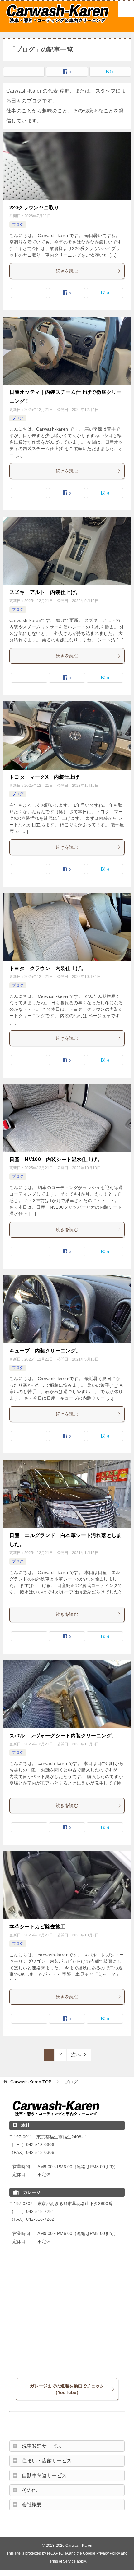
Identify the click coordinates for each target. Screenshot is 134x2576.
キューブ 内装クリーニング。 (45, 1351)
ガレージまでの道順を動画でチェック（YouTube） (67, 2389)
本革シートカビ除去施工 (37, 1927)
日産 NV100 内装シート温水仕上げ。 (56, 1159)
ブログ (18, 225)
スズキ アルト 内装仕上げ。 (45, 592)
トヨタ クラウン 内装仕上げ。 (48, 968)
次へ (76, 2055)
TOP (31, 2082)
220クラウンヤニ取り (34, 208)
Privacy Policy (108, 2553)
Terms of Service (62, 2561)
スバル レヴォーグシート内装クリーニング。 (63, 1736)
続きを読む (67, 271)
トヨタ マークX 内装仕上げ (44, 777)
